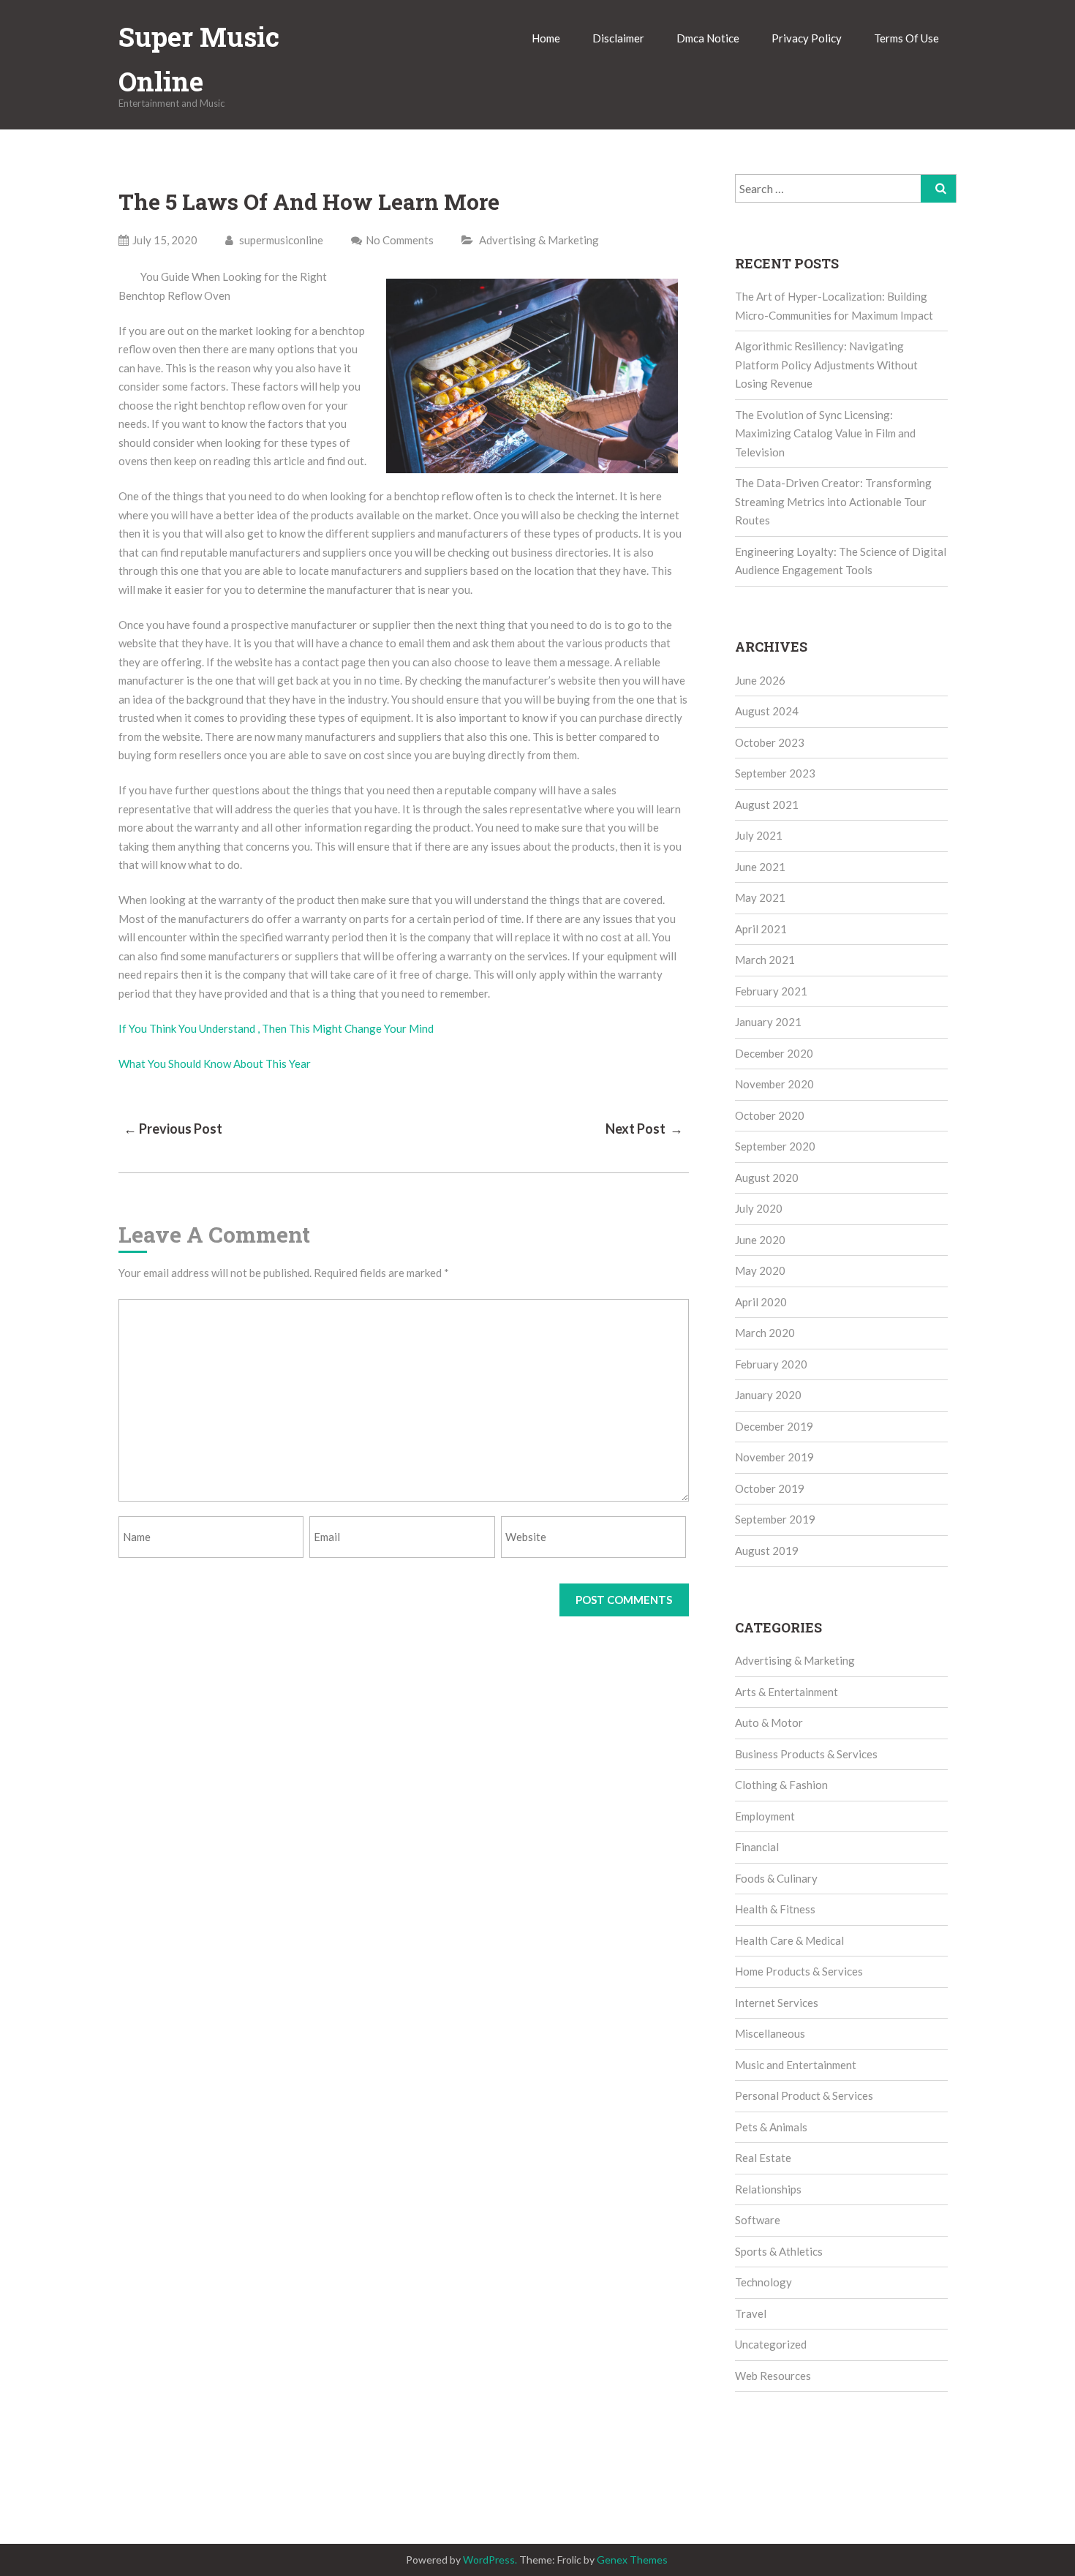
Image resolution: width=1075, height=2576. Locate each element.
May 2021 (760, 897)
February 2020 (771, 1364)
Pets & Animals (771, 2127)
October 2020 (770, 1115)
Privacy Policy (807, 38)
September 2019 (775, 1519)
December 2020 (774, 1053)
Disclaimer (618, 38)
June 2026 (760, 680)
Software (758, 2220)
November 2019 (774, 1457)
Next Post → (644, 1129)
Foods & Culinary (776, 1878)
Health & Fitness (775, 1909)
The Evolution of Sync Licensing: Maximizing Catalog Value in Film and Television (825, 433)
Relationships (768, 2189)
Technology (763, 2282)
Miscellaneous (770, 2033)
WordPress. (490, 2560)
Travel (751, 2313)
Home (546, 38)
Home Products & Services (799, 1971)
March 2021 (765, 960)
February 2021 (771, 991)
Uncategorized (771, 2344)
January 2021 (768, 1022)
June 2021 (760, 867)
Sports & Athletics (779, 2251)
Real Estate (763, 2158)
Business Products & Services (806, 1754)
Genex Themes (632, 2560)
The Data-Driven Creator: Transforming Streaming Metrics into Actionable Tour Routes (833, 501)
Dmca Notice (708, 38)
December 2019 (774, 1426)
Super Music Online (199, 59)
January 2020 (768, 1395)
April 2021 (761, 929)
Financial (757, 1847)
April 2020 (761, 1302)
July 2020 (759, 1208)
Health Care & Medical (789, 1940)
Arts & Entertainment (787, 1692)
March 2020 (765, 1333)
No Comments (400, 240)
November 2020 (774, 1084)
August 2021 (767, 805)
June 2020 (760, 1240)
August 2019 (767, 1551)
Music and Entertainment (796, 2065)
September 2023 (775, 773)
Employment (765, 1816)
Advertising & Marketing (539, 240)
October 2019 (770, 1488)
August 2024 (767, 711)
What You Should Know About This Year (215, 1063)
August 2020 (767, 1178)
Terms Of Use (906, 38)
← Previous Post (173, 1129)
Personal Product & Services (804, 2095)
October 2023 (770, 742)
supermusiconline (280, 240)
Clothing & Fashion (781, 1785)
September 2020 (775, 1146)
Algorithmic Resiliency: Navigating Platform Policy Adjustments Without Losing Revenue (826, 365)
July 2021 (759, 835)
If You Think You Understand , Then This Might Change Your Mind (276, 1028)
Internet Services (777, 2003)
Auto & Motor (769, 1722)
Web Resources (773, 2376)
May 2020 (760, 1270)
